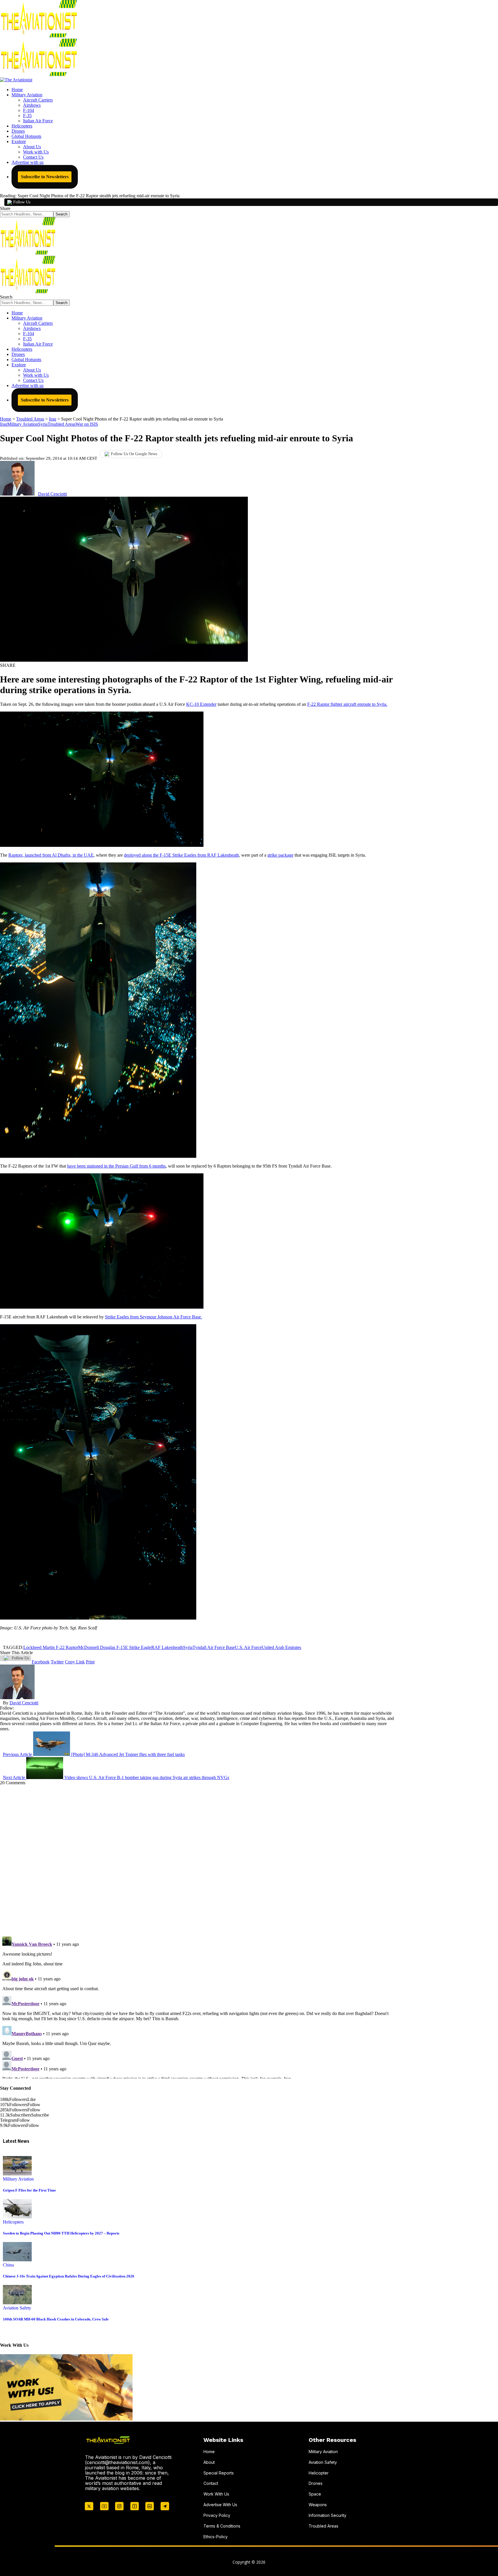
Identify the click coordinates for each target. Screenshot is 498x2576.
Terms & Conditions (222, 2526)
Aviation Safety (17, 2308)
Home (209, 2452)
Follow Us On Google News (134, 454)
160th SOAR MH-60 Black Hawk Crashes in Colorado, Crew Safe (56, 2319)
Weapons (318, 2505)
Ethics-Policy (216, 2537)
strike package (280, 855)
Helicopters (13, 2222)
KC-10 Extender (201, 704)
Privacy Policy (217, 2515)
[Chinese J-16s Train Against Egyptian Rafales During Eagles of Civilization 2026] (17, 2260)
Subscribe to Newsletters (45, 177)
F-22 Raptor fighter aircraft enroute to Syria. (347, 704)
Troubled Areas (62, 424)
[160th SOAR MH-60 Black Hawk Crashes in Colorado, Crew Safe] (17, 2303)
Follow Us (22, 202)
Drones (316, 2483)
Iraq (4, 424)
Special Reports (219, 2473)
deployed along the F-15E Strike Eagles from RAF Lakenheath (181, 855)
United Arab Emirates (281, 1647)
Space (315, 2494)
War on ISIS (87, 424)
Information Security (328, 2515)
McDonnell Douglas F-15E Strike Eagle (115, 1647)
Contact (211, 2483)
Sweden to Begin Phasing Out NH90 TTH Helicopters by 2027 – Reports (61, 2233)
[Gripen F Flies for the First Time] (17, 2174)
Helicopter (319, 2473)
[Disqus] (197, 1858)
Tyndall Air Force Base (214, 1647)
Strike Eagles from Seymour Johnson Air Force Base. (153, 1317)
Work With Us (216, 2494)
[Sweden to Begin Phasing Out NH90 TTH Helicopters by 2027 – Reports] (17, 2217)
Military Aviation (23, 424)
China (8, 2265)
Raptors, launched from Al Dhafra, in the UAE (51, 855)
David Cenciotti (52, 494)
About (209, 2462)
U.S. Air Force (248, 1647)
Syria (43, 424)
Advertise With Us (220, 2505)
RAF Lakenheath (167, 1647)
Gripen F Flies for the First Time (29, 2190)
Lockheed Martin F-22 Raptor (51, 1647)
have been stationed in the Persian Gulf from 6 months (116, 1166)
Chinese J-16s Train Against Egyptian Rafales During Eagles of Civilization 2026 (69, 2276)
